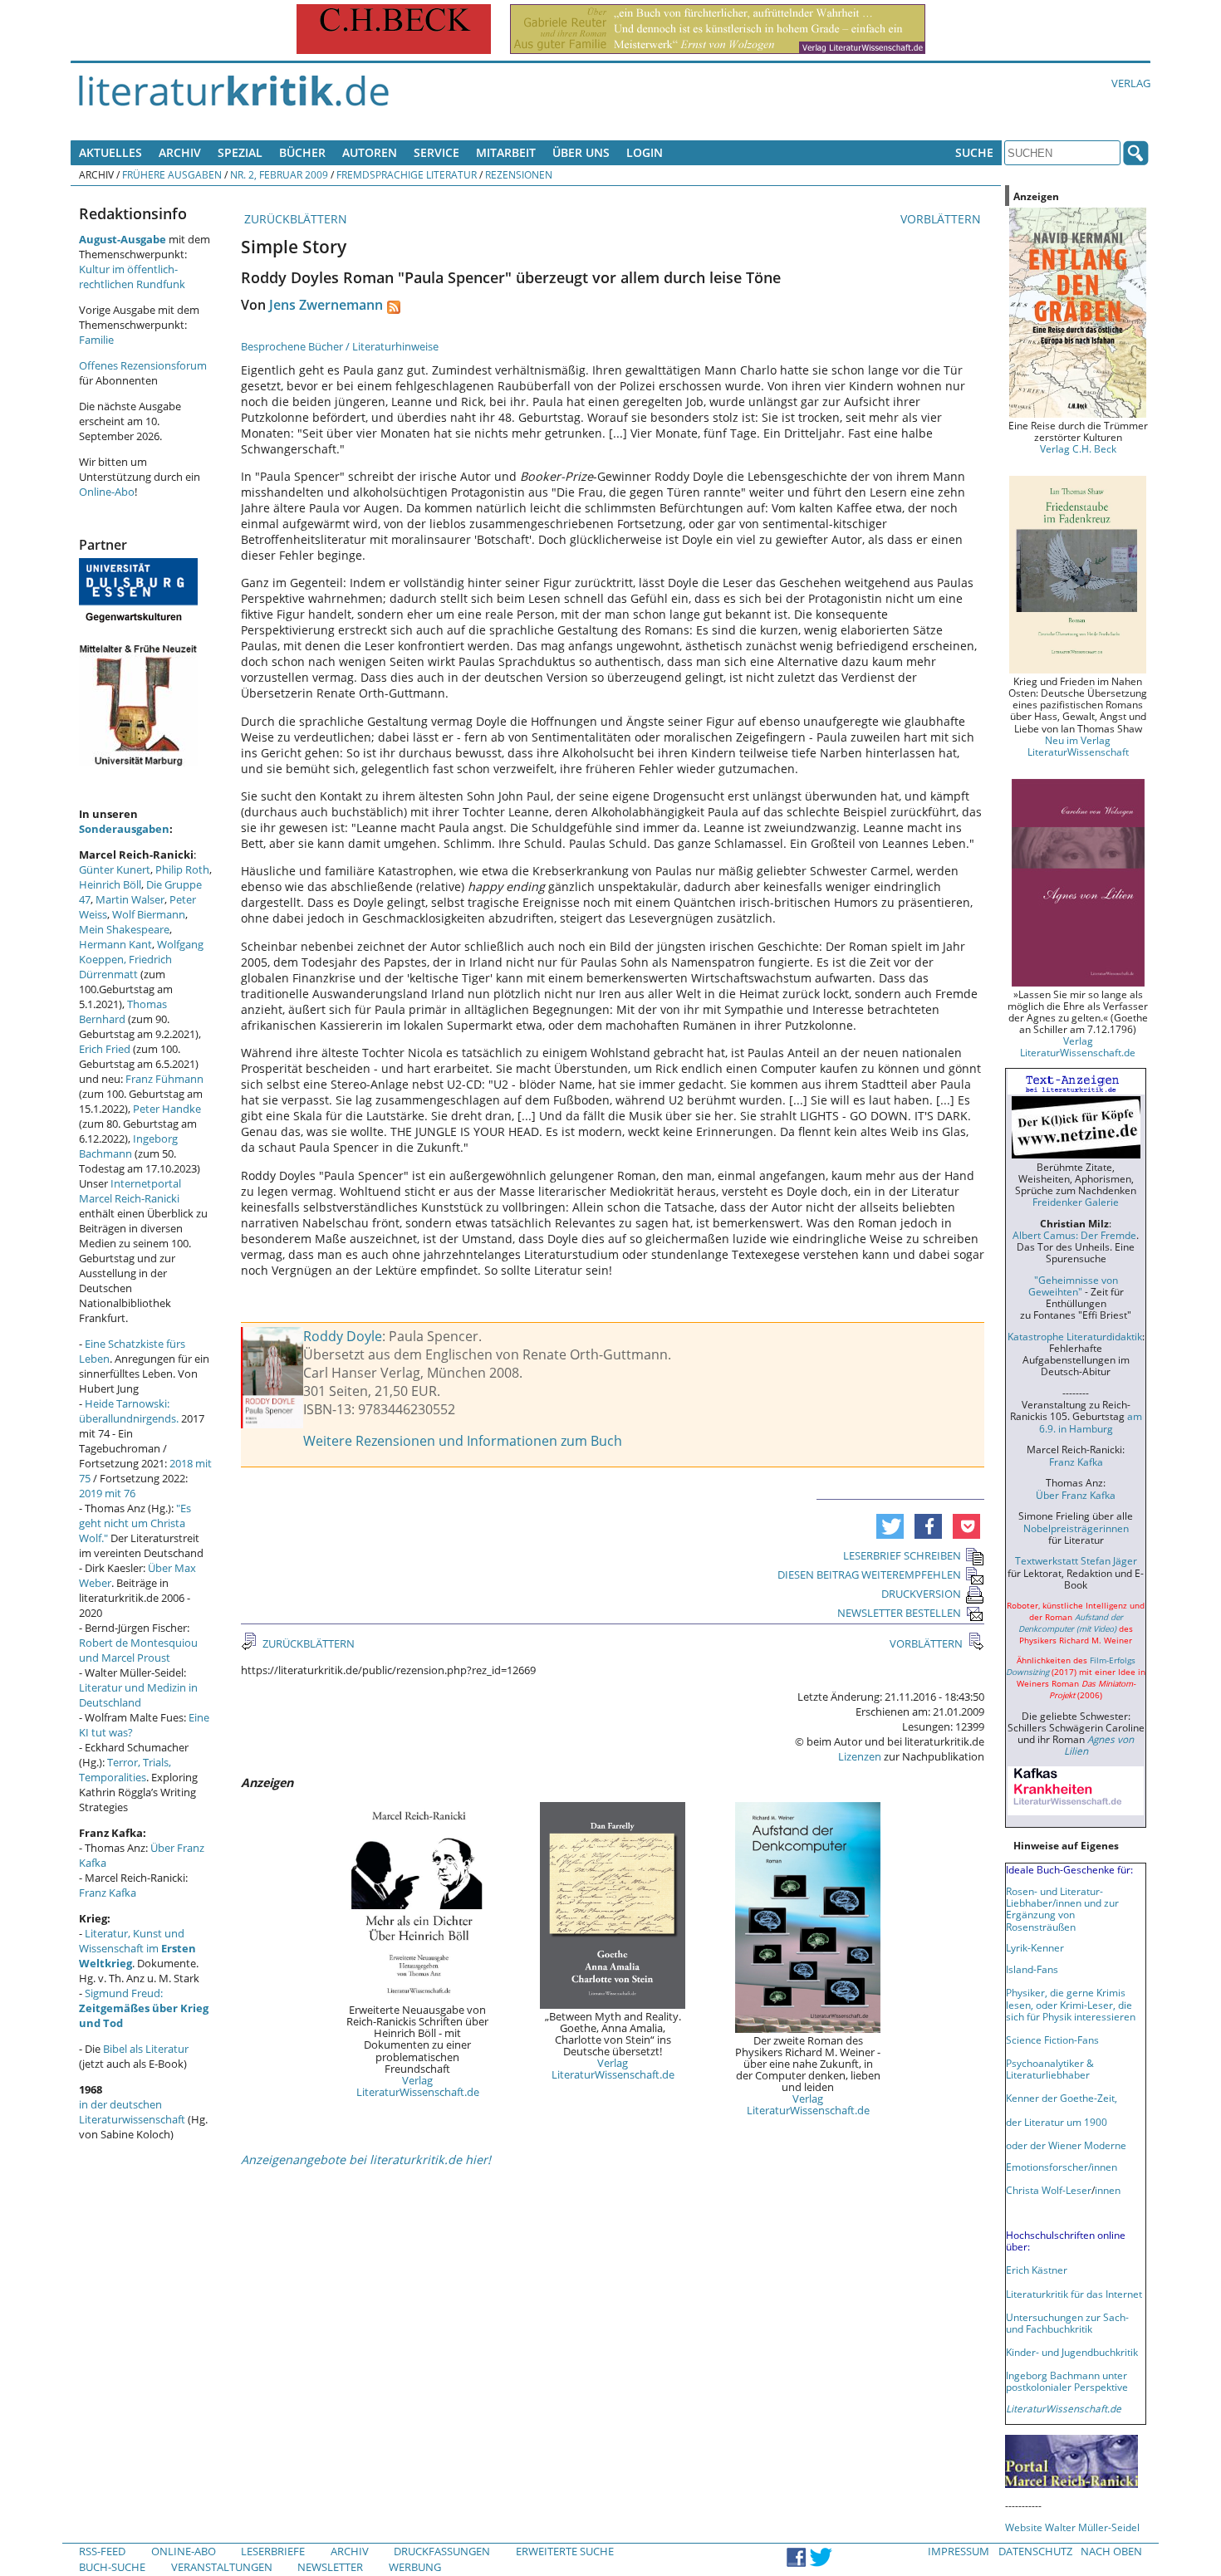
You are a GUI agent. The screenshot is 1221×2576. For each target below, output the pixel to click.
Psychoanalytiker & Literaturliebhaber (1050, 2069)
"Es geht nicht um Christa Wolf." (135, 1523)
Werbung (415, 2567)
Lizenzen (860, 1756)
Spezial (240, 152)
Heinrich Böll (110, 884)
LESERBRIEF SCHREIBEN (902, 1555)
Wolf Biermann (149, 914)
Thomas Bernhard (123, 1011)
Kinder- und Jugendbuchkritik (1072, 2352)
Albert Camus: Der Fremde (1074, 1235)
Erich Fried (105, 1049)
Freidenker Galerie (1076, 1202)
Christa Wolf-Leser (1049, 2190)
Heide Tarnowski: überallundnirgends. (129, 1411)
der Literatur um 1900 (1057, 2122)
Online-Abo (107, 492)
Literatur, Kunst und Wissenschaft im (137, 1948)
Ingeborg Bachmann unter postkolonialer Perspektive (1067, 2381)
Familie (96, 340)
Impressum (959, 2551)
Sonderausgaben (124, 829)
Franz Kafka (108, 1893)
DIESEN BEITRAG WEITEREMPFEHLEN (869, 1574)
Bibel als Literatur (146, 2049)
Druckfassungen (442, 2551)
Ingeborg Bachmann (128, 1146)
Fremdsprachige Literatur (407, 174)
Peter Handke (167, 1109)
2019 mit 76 (107, 1493)
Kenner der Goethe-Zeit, (1062, 2098)
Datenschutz (1035, 2551)
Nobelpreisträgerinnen (1076, 1528)
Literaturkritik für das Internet (1074, 2294)
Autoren (370, 152)
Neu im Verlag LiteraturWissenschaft (1078, 746)
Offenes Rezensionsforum (143, 365)
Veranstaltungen (222, 2567)
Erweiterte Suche (565, 2551)
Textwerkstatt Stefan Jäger (1076, 1560)
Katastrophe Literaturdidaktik (1075, 1336)
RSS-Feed (102, 2551)
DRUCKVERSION (921, 1594)
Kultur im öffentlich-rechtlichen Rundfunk (132, 277)
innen (1108, 2190)
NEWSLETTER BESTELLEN (899, 1613)
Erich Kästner (1037, 2270)
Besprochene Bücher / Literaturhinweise (340, 346)
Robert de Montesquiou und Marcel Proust (138, 1650)
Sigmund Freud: (144, 2008)
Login (645, 152)
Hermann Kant (115, 944)
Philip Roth (182, 869)
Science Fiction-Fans (1052, 2040)
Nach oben (1111, 2551)
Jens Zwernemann (326, 305)
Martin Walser (130, 899)
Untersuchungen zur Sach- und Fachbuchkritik (1067, 2323)
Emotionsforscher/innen (1062, 2167)
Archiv (180, 152)
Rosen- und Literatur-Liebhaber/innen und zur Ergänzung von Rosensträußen (1062, 1908)
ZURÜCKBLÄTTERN (294, 219)
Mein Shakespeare (124, 929)
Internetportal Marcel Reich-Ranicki (130, 1191)
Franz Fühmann (164, 1079)
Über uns (581, 152)
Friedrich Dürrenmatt (125, 967)
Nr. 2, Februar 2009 (279, 174)
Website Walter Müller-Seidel (1072, 2527)
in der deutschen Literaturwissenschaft (132, 2112)
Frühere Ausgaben (172, 174)
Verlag (1131, 83)
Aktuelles (110, 152)
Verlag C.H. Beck (1078, 448)
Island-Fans (1032, 1969)
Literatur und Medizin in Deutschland (138, 1695)
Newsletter (330, 2567)
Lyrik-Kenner (1035, 1947)
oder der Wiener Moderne (1066, 2145)
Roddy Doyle (343, 1336)
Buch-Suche (112, 2567)
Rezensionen (519, 174)
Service (436, 152)
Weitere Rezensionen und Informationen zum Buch (463, 1441)
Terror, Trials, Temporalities (125, 1770)
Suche (974, 152)
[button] (890, 1526)
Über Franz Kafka (1076, 1495)
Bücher (302, 152)
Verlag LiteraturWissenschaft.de (418, 2086)
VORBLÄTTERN (942, 219)
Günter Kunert (115, 869)
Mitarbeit (506, 152)
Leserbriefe (273, 2551)
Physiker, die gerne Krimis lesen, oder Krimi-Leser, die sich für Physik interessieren (1071, 2004)
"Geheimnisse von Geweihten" (1073, 1286)
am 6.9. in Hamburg (1091, 1422)
